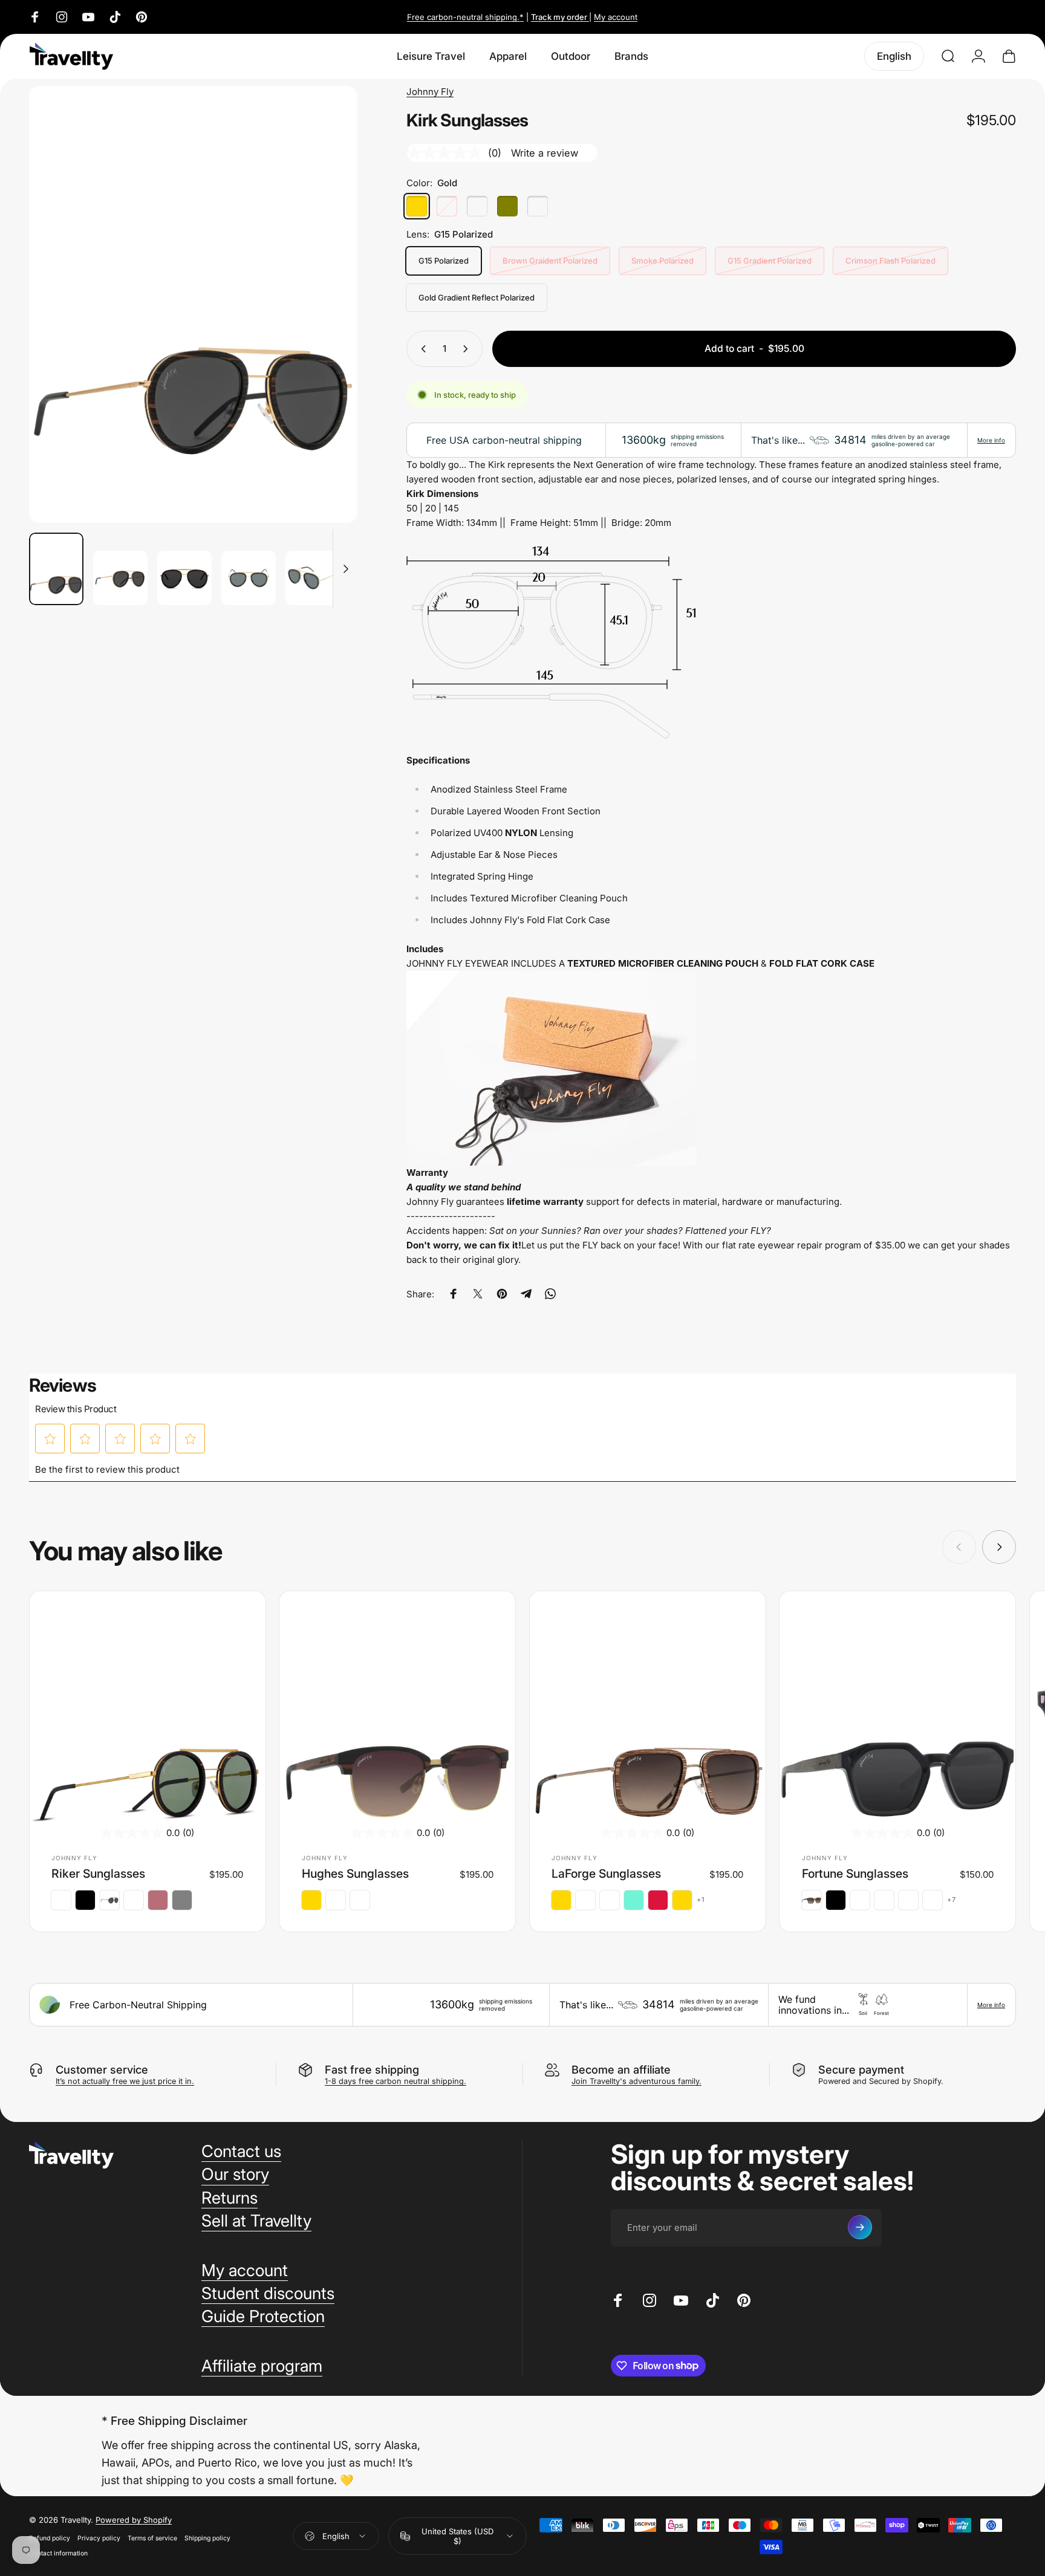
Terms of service (152, 2538)
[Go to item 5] (313, 578)
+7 (952, 1900)
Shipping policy (207, 2538)
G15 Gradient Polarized (770, 261)
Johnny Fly (430, 92)
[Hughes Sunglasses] (397, 1709)
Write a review (545, 153)
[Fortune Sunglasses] (897, 1709)
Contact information (58, 2553)
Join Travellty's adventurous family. (636, 2081)
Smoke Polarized (662, 261)
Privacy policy (99, 2538)
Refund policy (50, 2538)
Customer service (102, 2069)
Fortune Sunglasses (855, 1874)
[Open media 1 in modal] (193, 304)
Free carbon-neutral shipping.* (465, 17)
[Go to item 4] (249, 578)
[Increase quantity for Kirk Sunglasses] (468, 349)
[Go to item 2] (120, 578)
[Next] (326, 331)
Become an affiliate (621, 2069)
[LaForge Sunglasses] (648, 1709)
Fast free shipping (372, 2069)
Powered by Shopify (134, 2520)
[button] (50, 1439)
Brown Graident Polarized (550, 261)
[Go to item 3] (184, 578)
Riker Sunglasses (98, 1874)
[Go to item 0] (56, 569)
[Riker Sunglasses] (148, 1709)
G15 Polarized (444, 261)
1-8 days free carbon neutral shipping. (396, 2081)
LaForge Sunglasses (606, 1874)
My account (616, 17)
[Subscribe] (860, 2227)
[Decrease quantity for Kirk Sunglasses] (421, 349)
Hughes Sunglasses (355, 1874)
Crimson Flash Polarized (890, 261)
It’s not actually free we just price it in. (125, 2081)
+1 (701, 1900)
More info (991, 440)
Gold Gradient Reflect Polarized (477, 297)
